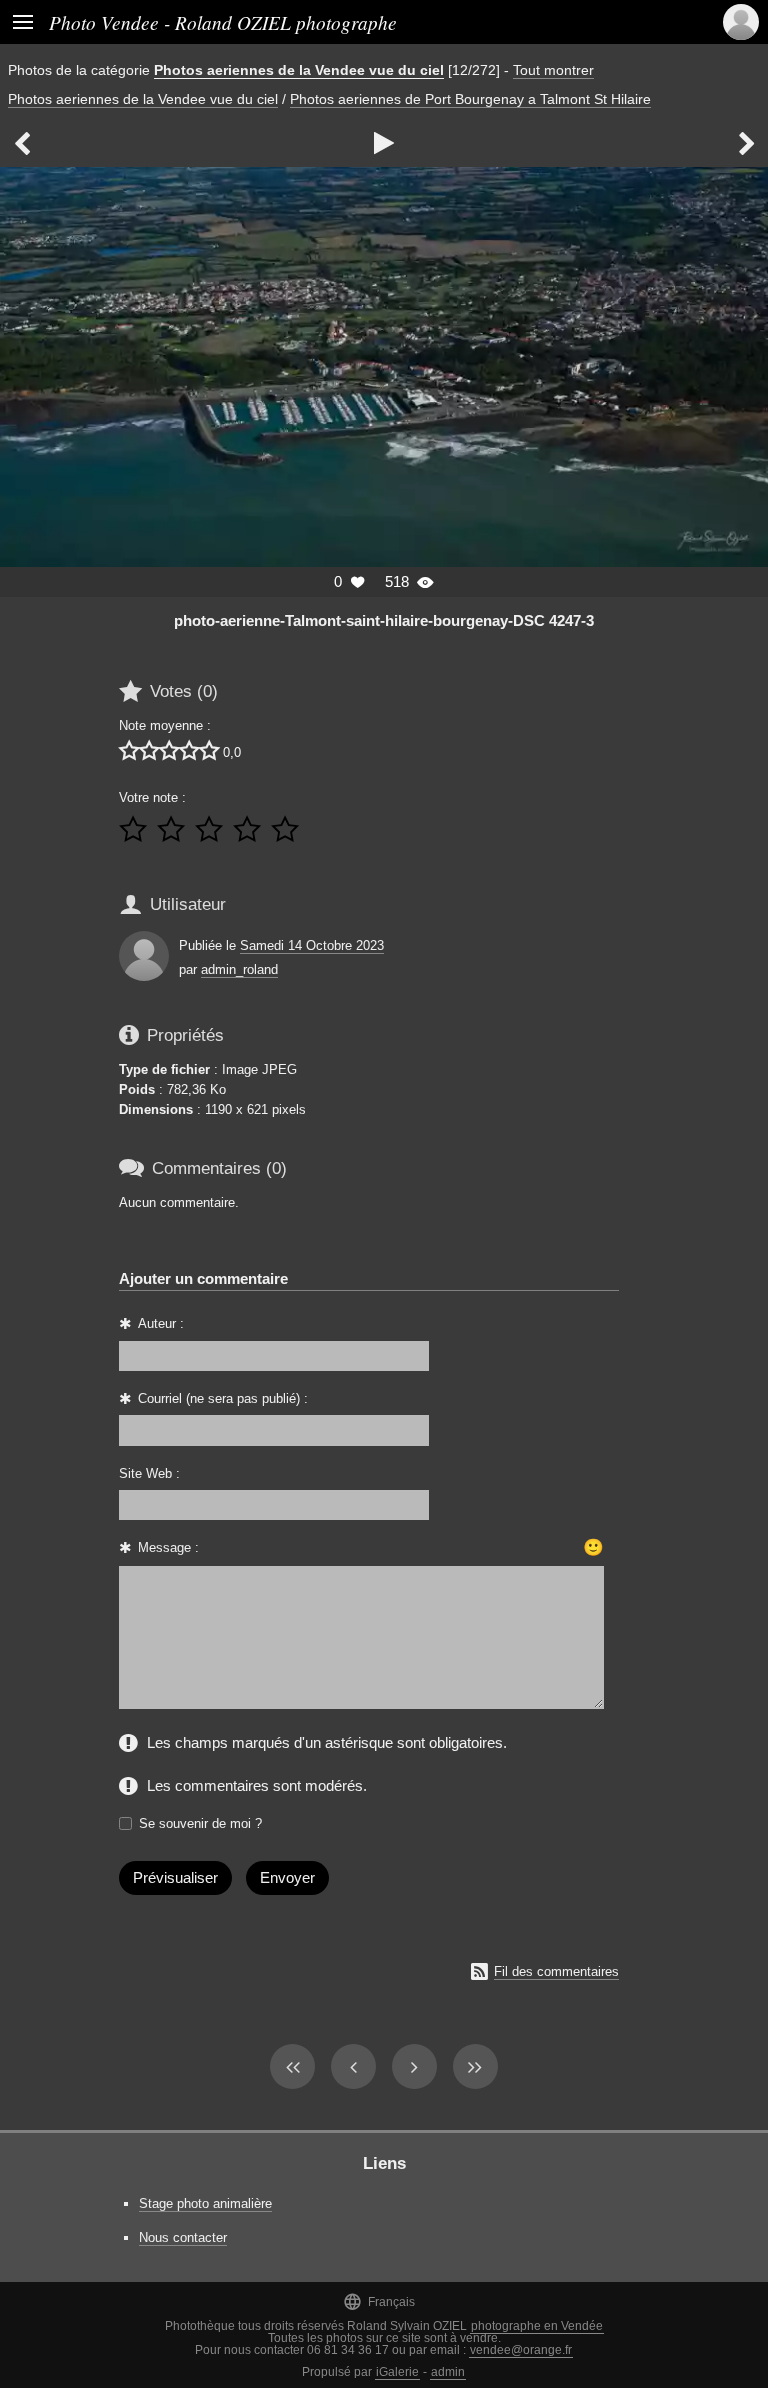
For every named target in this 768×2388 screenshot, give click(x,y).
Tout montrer (553, 70)
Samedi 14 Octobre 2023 (312, 945)
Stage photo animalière (205, 2203)
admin (448, 2372)
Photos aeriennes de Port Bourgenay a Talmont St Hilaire (470, 99)
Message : (168, 1547)
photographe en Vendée (537, 2326)
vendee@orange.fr (521, 2350)
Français (379, 2301)
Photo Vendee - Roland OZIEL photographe (223, 22)
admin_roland (239, 969)
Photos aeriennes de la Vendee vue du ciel (299, 70)
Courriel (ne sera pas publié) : (223, 1398)
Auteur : (161, 1323)
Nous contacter (183, 2237)
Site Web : (149, 1473)
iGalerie (397, 2372)
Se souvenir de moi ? (200, 1823)
